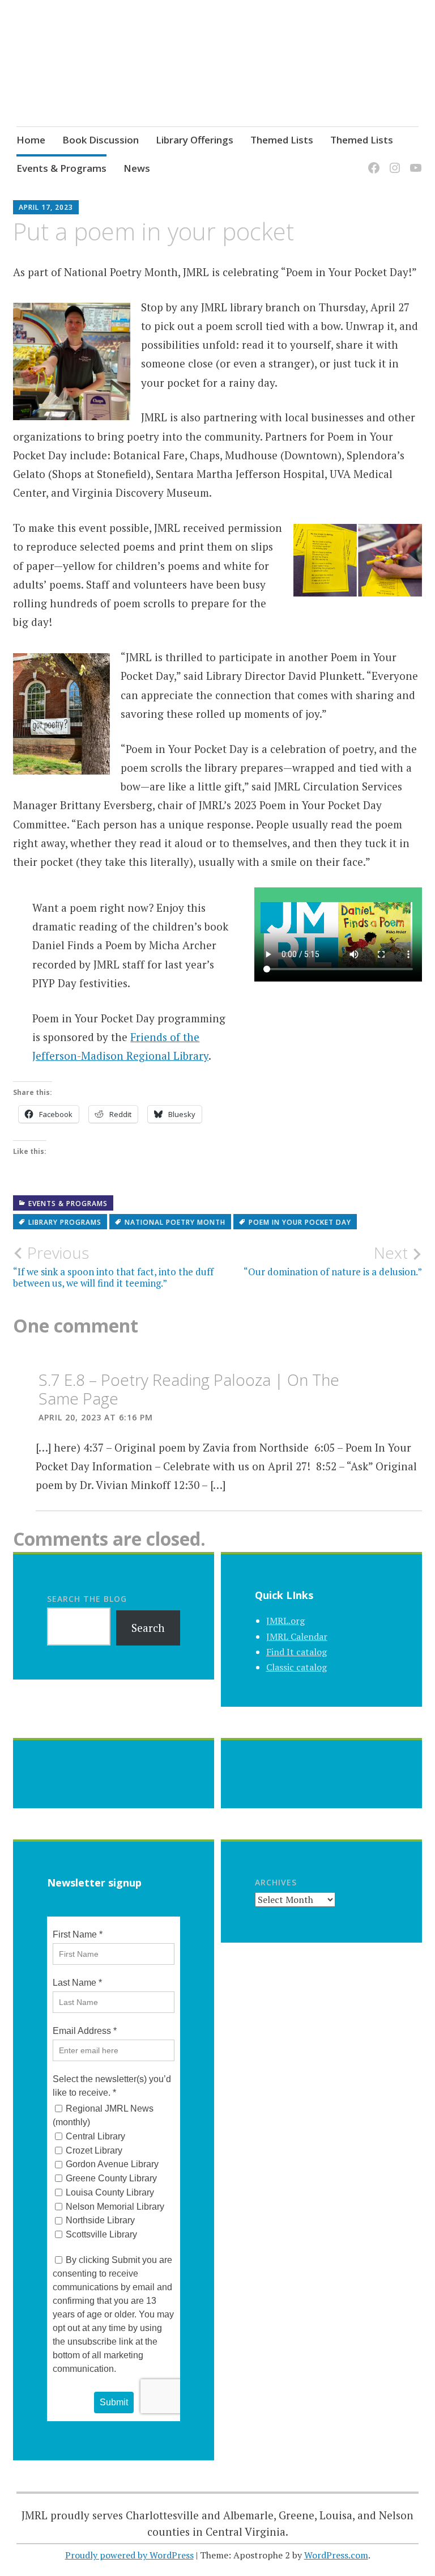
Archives (276, 1882)
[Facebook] (372, 161)
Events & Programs (61, 168)
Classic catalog (297, 1667)
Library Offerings (195, 140)
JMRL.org (285, 1621)
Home (31, 140)
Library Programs (65, 1222)
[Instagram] (393, 161)
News (137, 168)
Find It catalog (297, 1652)
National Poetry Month (175, 1222)
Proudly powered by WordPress (129, 2555)
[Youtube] (414, 161)
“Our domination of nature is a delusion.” (333, 1260)
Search (148, 1628)
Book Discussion (101, 140)
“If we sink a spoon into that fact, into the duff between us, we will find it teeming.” (113, 1266)
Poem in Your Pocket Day (300, 1222)
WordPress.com (336, 2555)
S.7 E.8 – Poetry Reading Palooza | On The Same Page (189, 1389)
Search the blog (87, 1599)
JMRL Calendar (297, 1636)
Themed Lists (282, 140)
